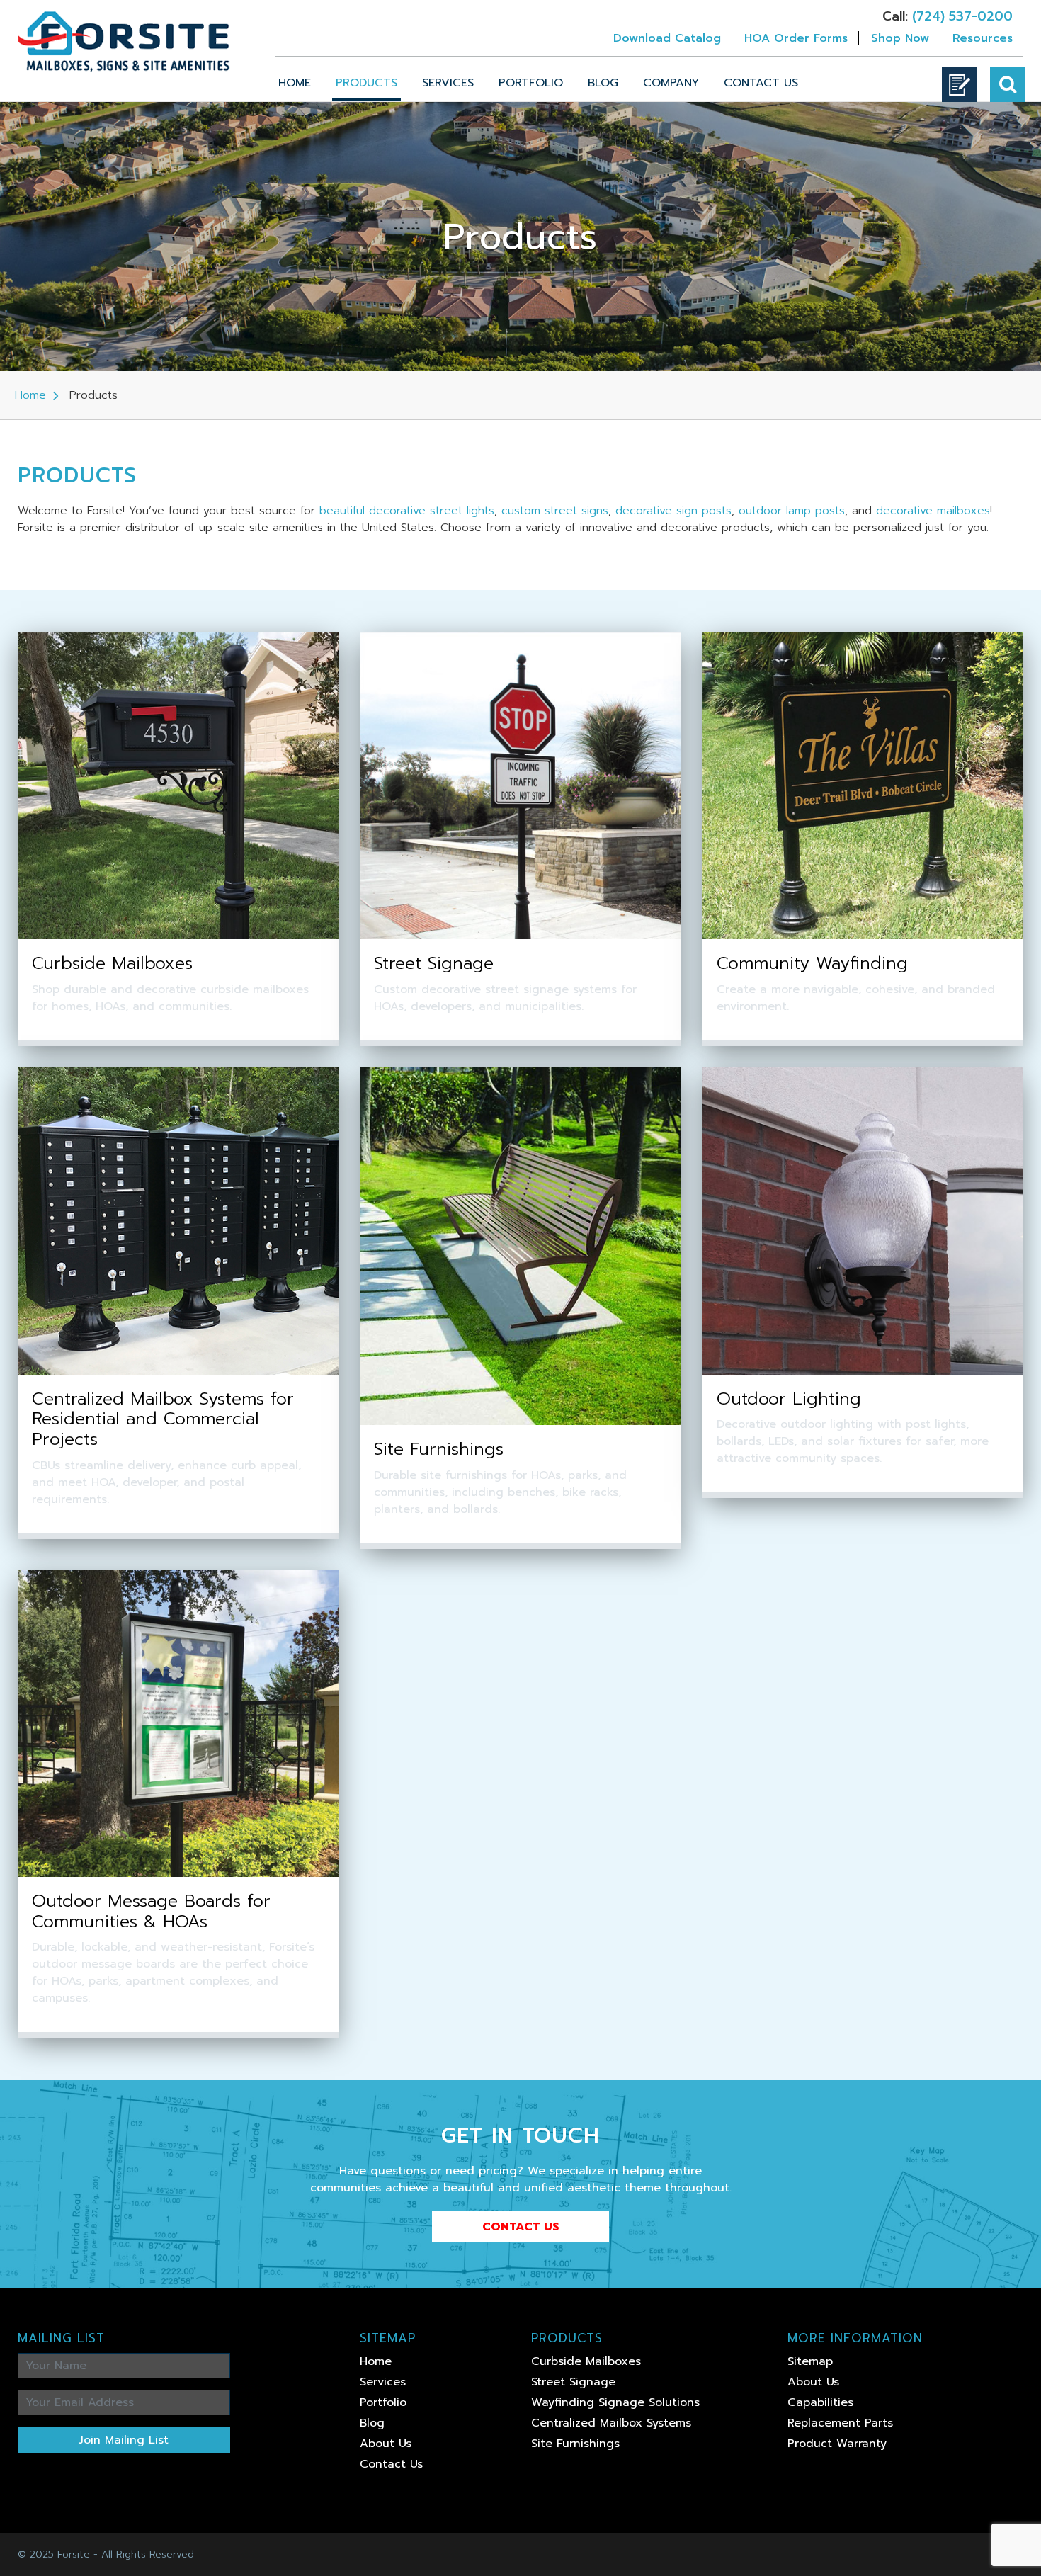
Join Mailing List (124, 2440)
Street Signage (573, 2382)
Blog (603, 83)
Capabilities (820, 2402)
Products (366, 83)
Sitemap (810, 2361)
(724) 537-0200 (962, 16)
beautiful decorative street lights (407, 511)
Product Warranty (837, 2444)
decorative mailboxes (933, 511)
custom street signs (555, 511)
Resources (983, 38)
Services (448, 83)
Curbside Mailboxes (586, 2361)
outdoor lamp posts (792, 511)
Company (671, 83)
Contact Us (761, 83)
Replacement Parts (840, 2423)
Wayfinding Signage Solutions (615, 2402)
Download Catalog (667, 38)
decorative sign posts (673, 511)
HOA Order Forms (796, 38)
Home (295, 83)
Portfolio (531, 83)
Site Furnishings (575, 2444)
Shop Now (900, 38)
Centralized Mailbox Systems (611, 2423)
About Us (386, 2444)
